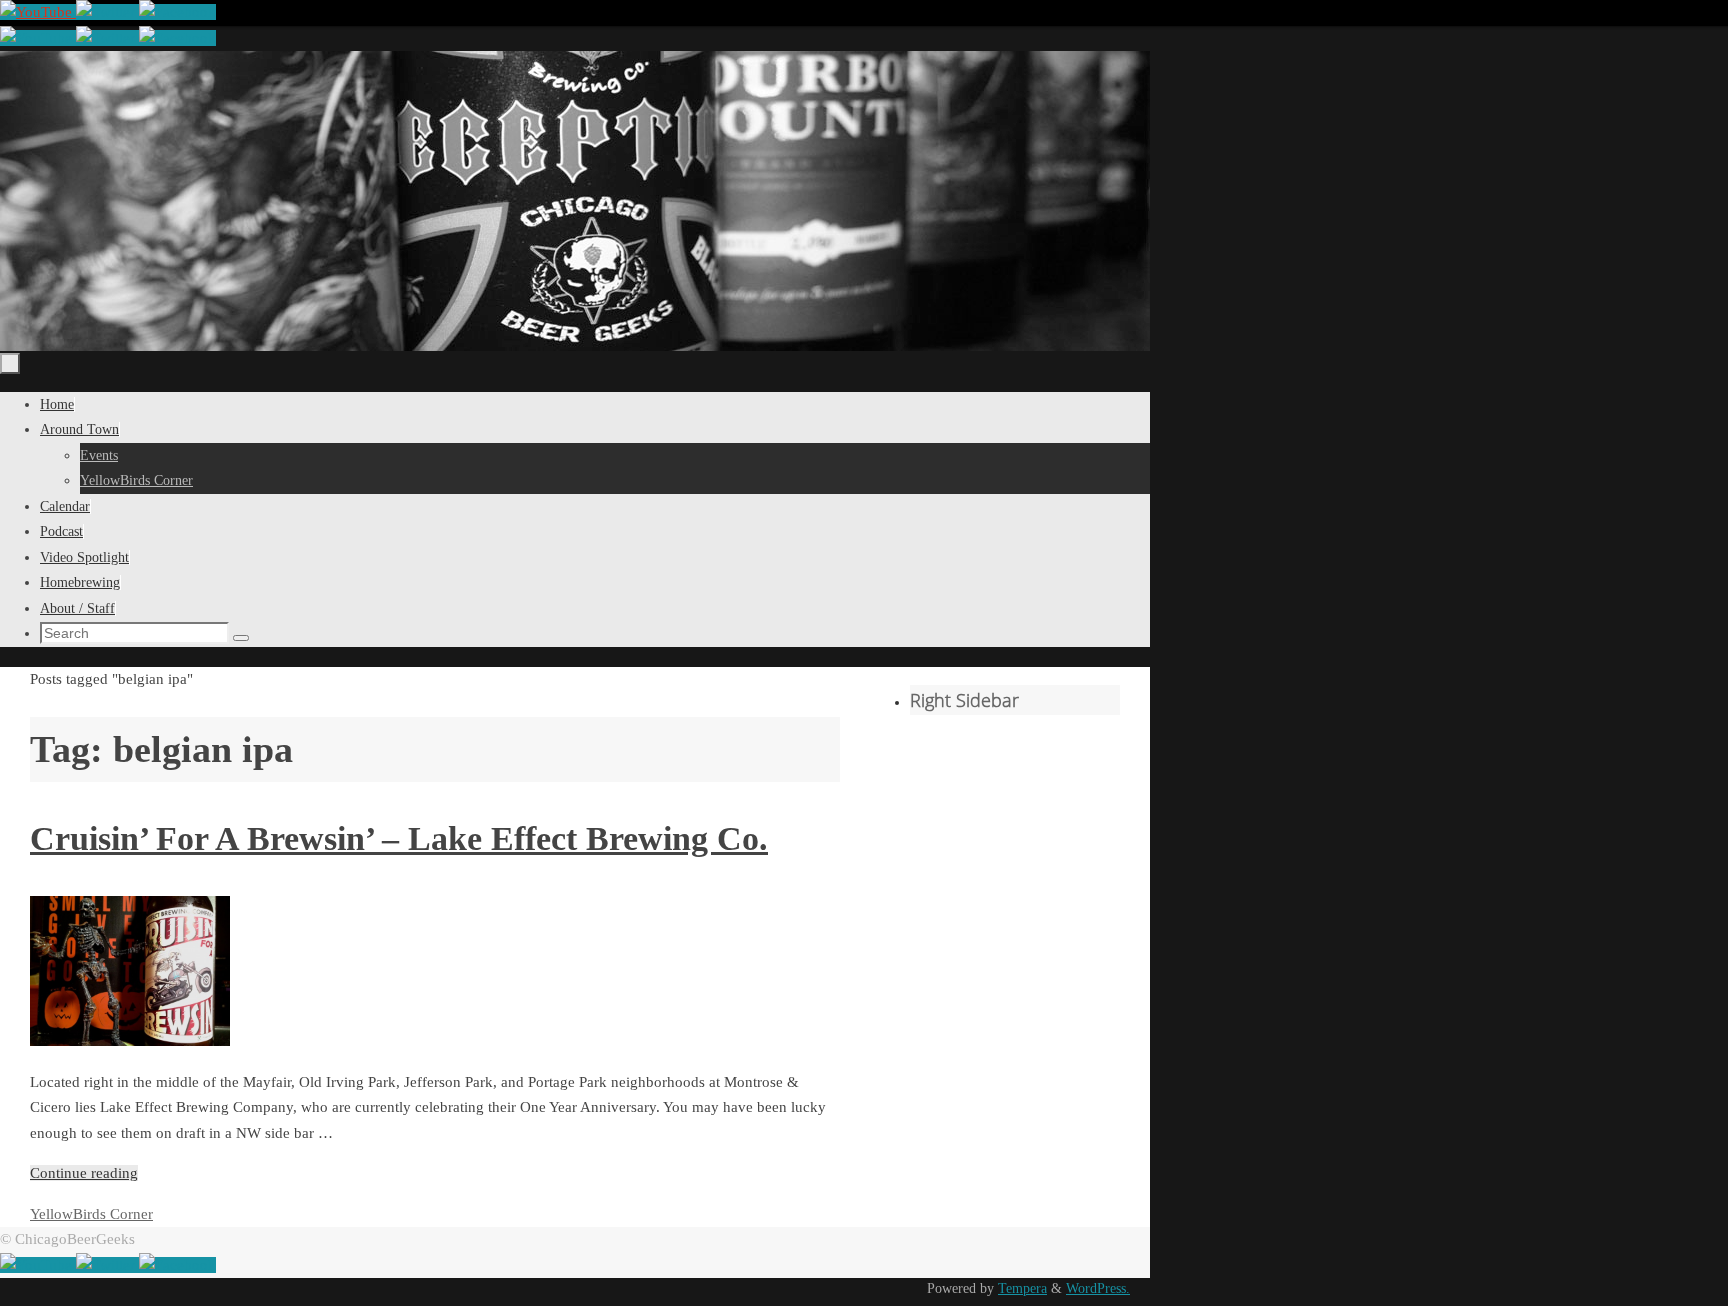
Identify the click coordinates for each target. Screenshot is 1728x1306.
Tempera (1022, 1288)
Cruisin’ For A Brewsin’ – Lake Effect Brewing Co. (399, 838)
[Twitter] (107, 12)
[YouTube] (38, 12)
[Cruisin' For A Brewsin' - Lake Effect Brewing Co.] (130, 1041)
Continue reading (84, 1173)
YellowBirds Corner (91, 1214)
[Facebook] (177, 12)
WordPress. (1098, 1288)
